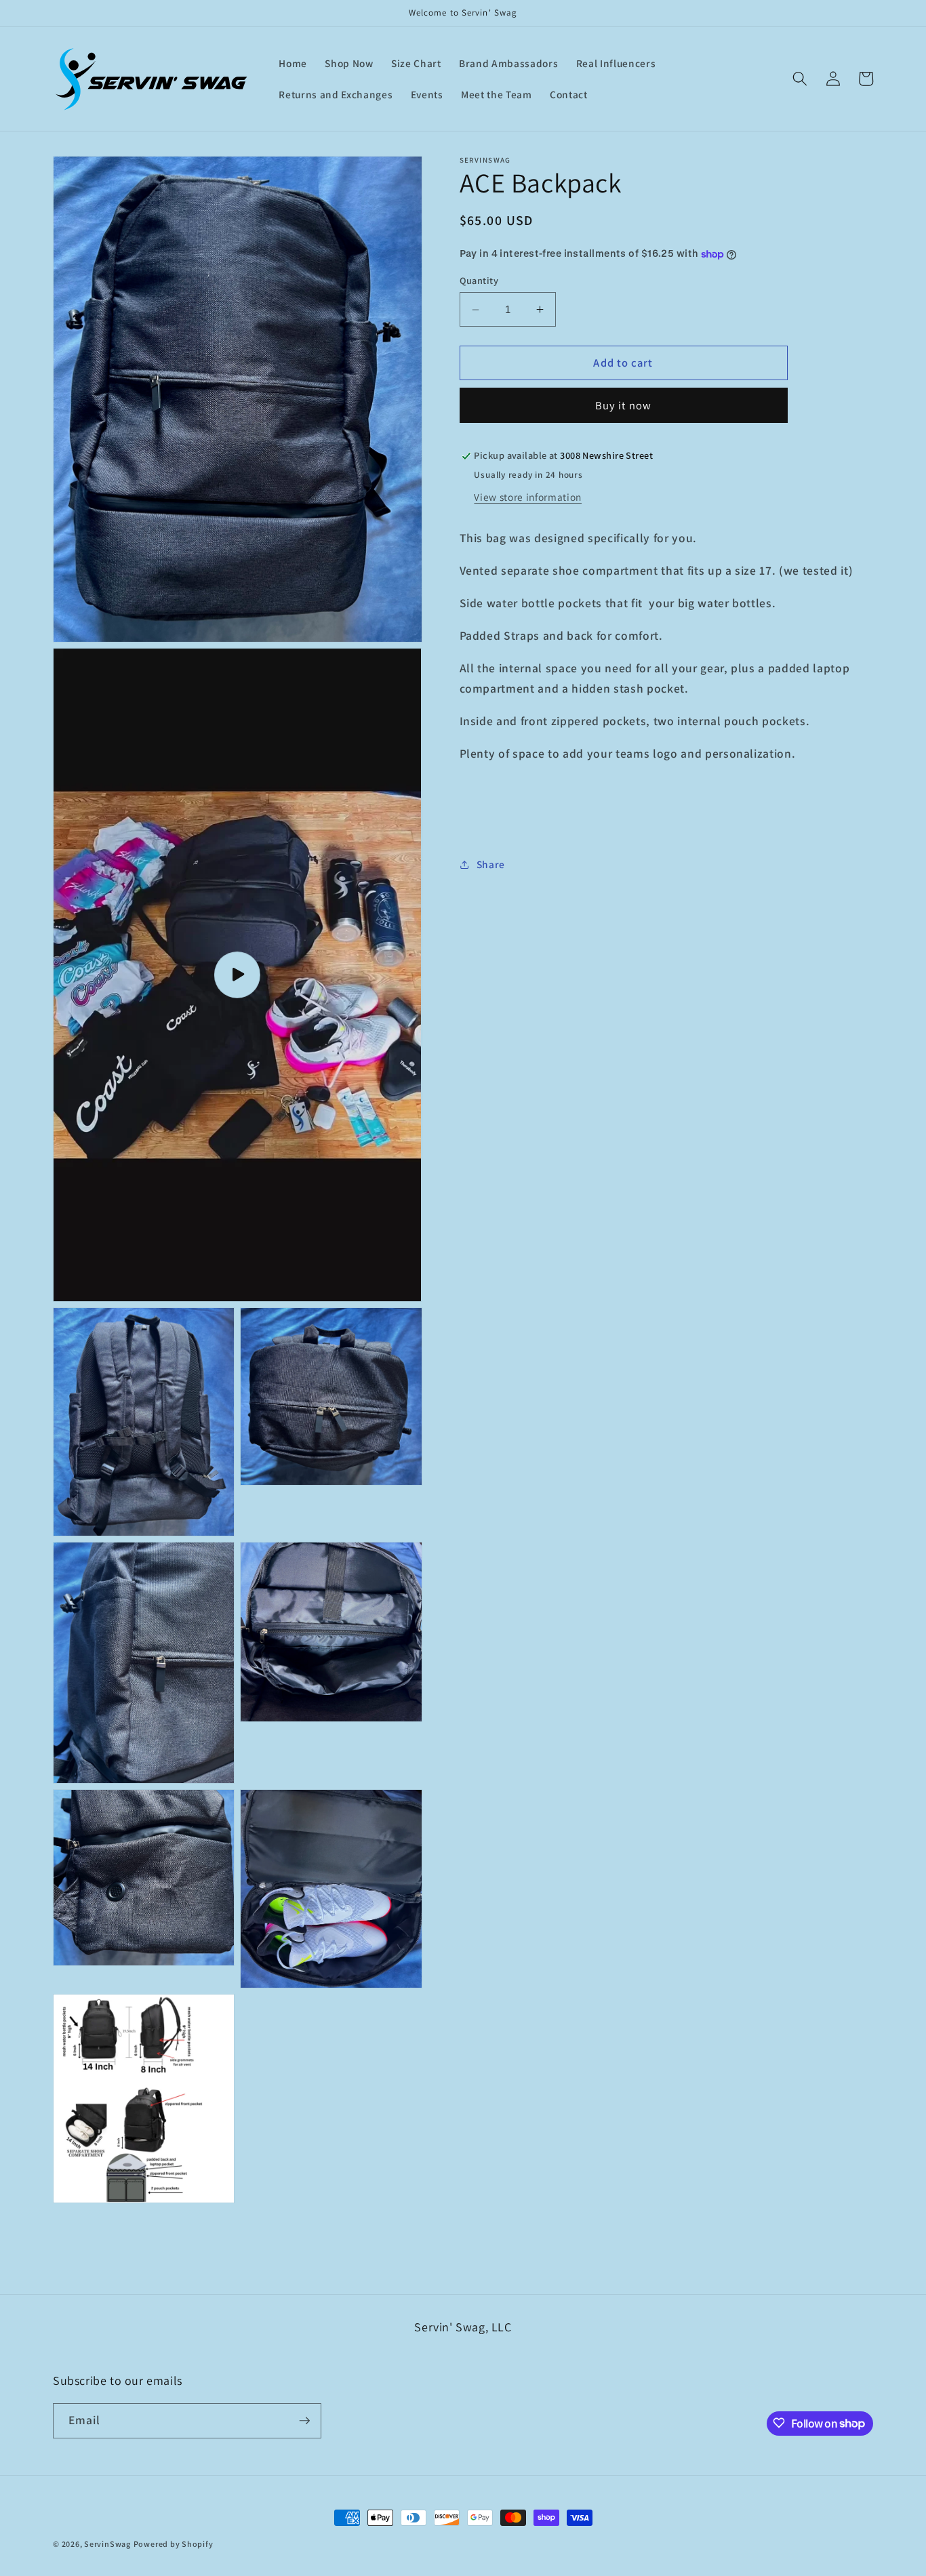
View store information (528, 497)
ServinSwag (107, 2544)
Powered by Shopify (174, 2544)
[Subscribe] (304, 2421)
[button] (800, 79)
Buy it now (623, 405)
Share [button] (491, 864)
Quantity (479, 280)
